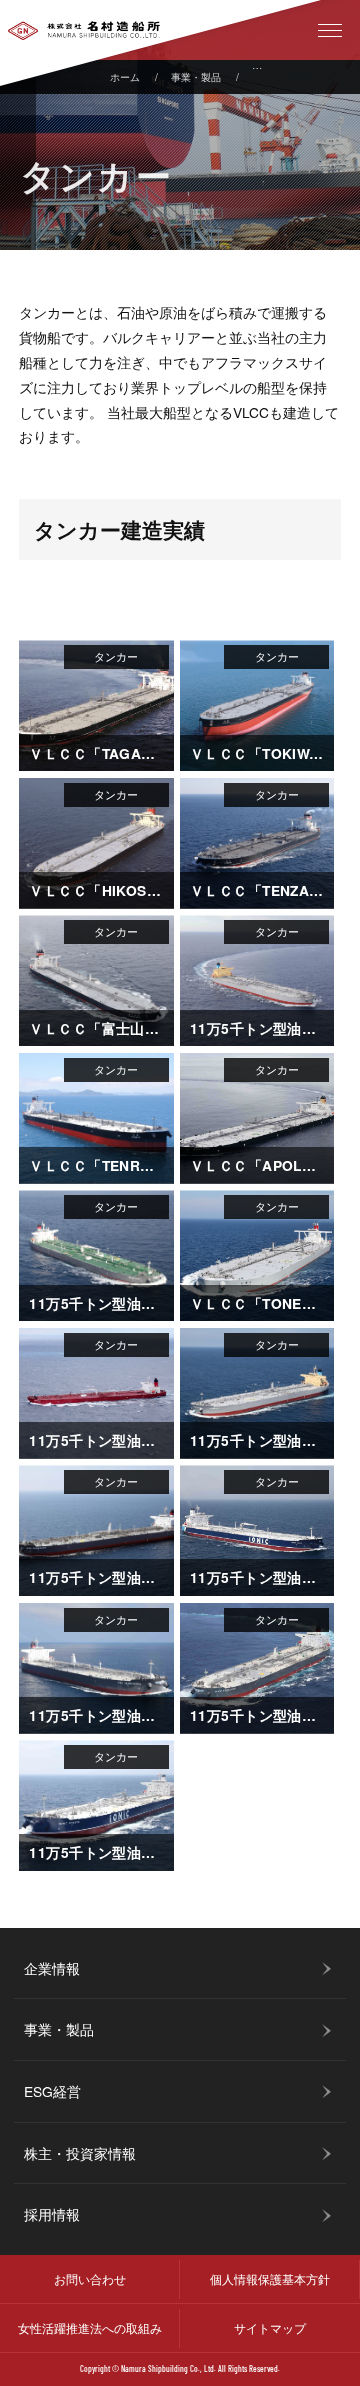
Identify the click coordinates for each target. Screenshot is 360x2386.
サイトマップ (270, 2327)
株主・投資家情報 (80, 2153)
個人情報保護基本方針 (270, 2278)
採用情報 (52, 2214)
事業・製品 (196, 76)
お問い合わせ (90, 2278)
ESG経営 (52, 2091)
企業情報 (52, 1968)
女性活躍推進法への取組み (90, 2327)
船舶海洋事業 (282, 76)
